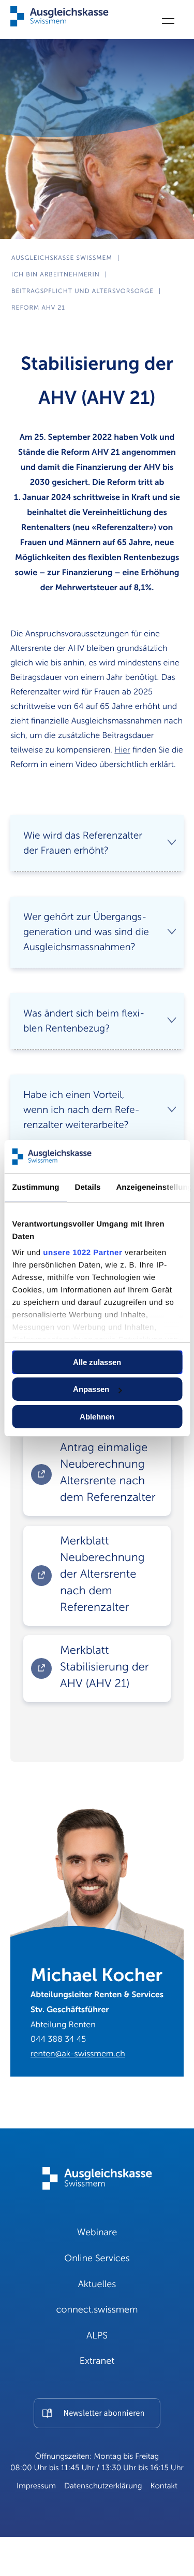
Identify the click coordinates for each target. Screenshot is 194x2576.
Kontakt (164, 2486)
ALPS (97, 2336)
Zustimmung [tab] (35, 1187)
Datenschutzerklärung (103, 2486)
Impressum (36, 2486)
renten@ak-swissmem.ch (78, 2054)
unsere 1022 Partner (83, 1253)
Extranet (97, 2361)
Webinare (97, 2233)
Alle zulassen (97, 1362)
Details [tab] (87, 1187)
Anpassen (91, 1389)
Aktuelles (97, 2285)
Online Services (97, 2259)
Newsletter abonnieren (104, 2414)
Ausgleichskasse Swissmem (62, 258)
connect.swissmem (97, 2310)
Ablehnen (97, 1417)
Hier (122, 750)
